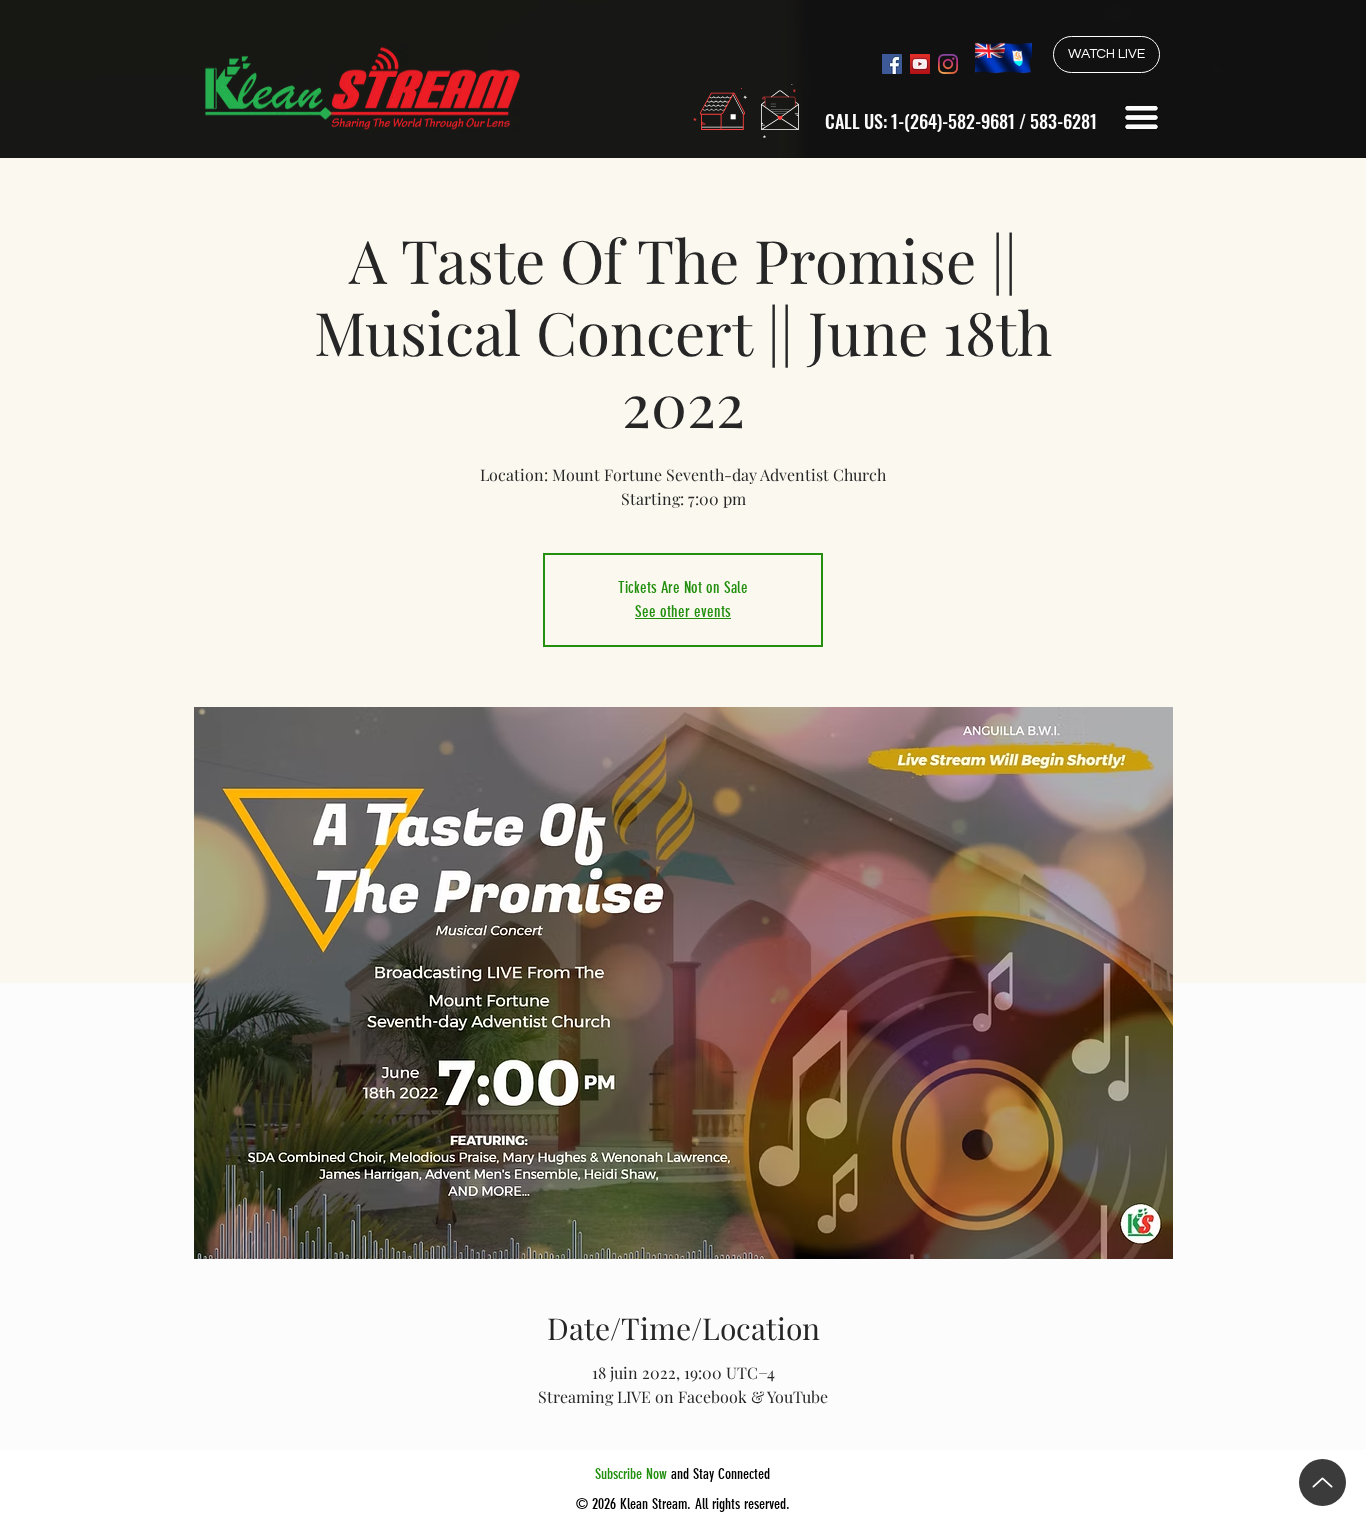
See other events (683, 611)
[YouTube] (920, 64)
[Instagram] (948, 64)
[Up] (1322, 1482)
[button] (1141, 117)
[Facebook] (892, 64)
